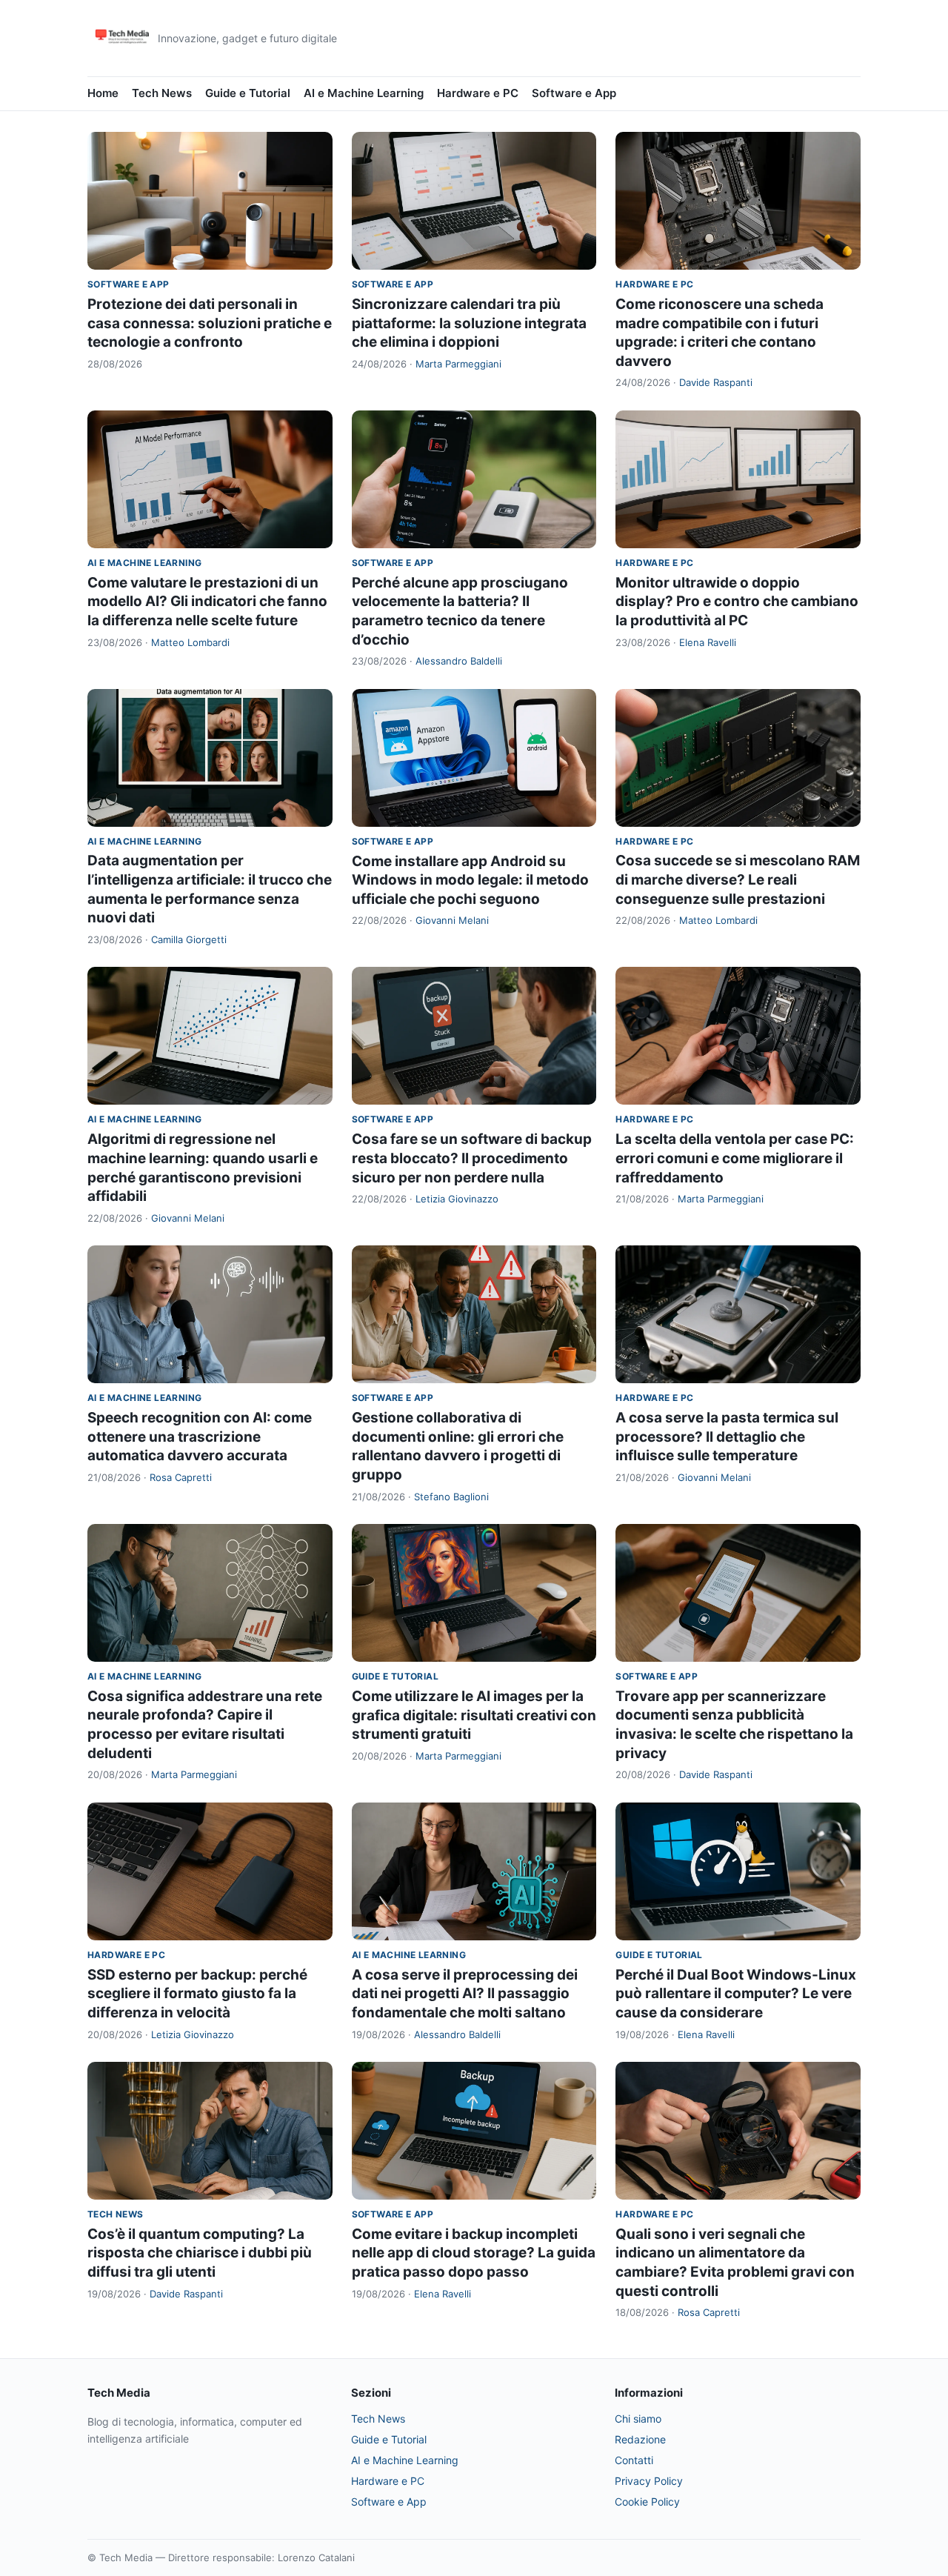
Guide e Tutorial (248, 93)
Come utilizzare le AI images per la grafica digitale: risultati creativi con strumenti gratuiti (474, 1715)
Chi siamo (638, 2419)
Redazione (640, 2439)
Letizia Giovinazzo (457, 1199)
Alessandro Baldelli (459, 661)
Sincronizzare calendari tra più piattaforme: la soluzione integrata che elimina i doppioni (469, 323)
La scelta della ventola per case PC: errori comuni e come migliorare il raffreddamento (735, 1158)
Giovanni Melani (452, 920)
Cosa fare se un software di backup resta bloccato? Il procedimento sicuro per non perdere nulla (472, 1158)
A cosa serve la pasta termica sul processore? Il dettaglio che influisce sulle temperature (727, 1437)
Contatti (634, 2460)
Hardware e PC (478, 93)
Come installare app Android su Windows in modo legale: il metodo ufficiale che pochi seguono (470, 880)
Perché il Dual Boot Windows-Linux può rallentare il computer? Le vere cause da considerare (736, 1994)
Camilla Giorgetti (189, 939)
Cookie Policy (647, 2502)
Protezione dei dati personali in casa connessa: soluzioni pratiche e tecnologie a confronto (210, 323)
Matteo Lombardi (190, 642)
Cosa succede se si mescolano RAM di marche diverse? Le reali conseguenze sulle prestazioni (738, 879)
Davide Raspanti (716, 382)
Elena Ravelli (708, 642)
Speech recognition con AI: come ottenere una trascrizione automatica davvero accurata (200, 1437)
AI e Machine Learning (364, 93)
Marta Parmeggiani (458, 364)
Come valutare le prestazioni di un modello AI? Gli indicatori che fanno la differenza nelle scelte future (207, 602)
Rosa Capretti (181, 1477)
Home (103, 93)
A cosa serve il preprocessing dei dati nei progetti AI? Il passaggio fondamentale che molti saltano (465, 1994)
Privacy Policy (649, 2481)
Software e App (574, 93)
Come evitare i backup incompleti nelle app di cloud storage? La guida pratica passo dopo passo (474, 2253)
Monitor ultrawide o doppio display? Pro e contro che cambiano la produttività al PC (737, 602)
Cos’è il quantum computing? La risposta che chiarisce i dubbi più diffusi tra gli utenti (200, 2253)
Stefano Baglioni (451, 1497)
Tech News (162, 93)
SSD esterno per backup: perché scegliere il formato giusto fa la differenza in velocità (197, 1994)
